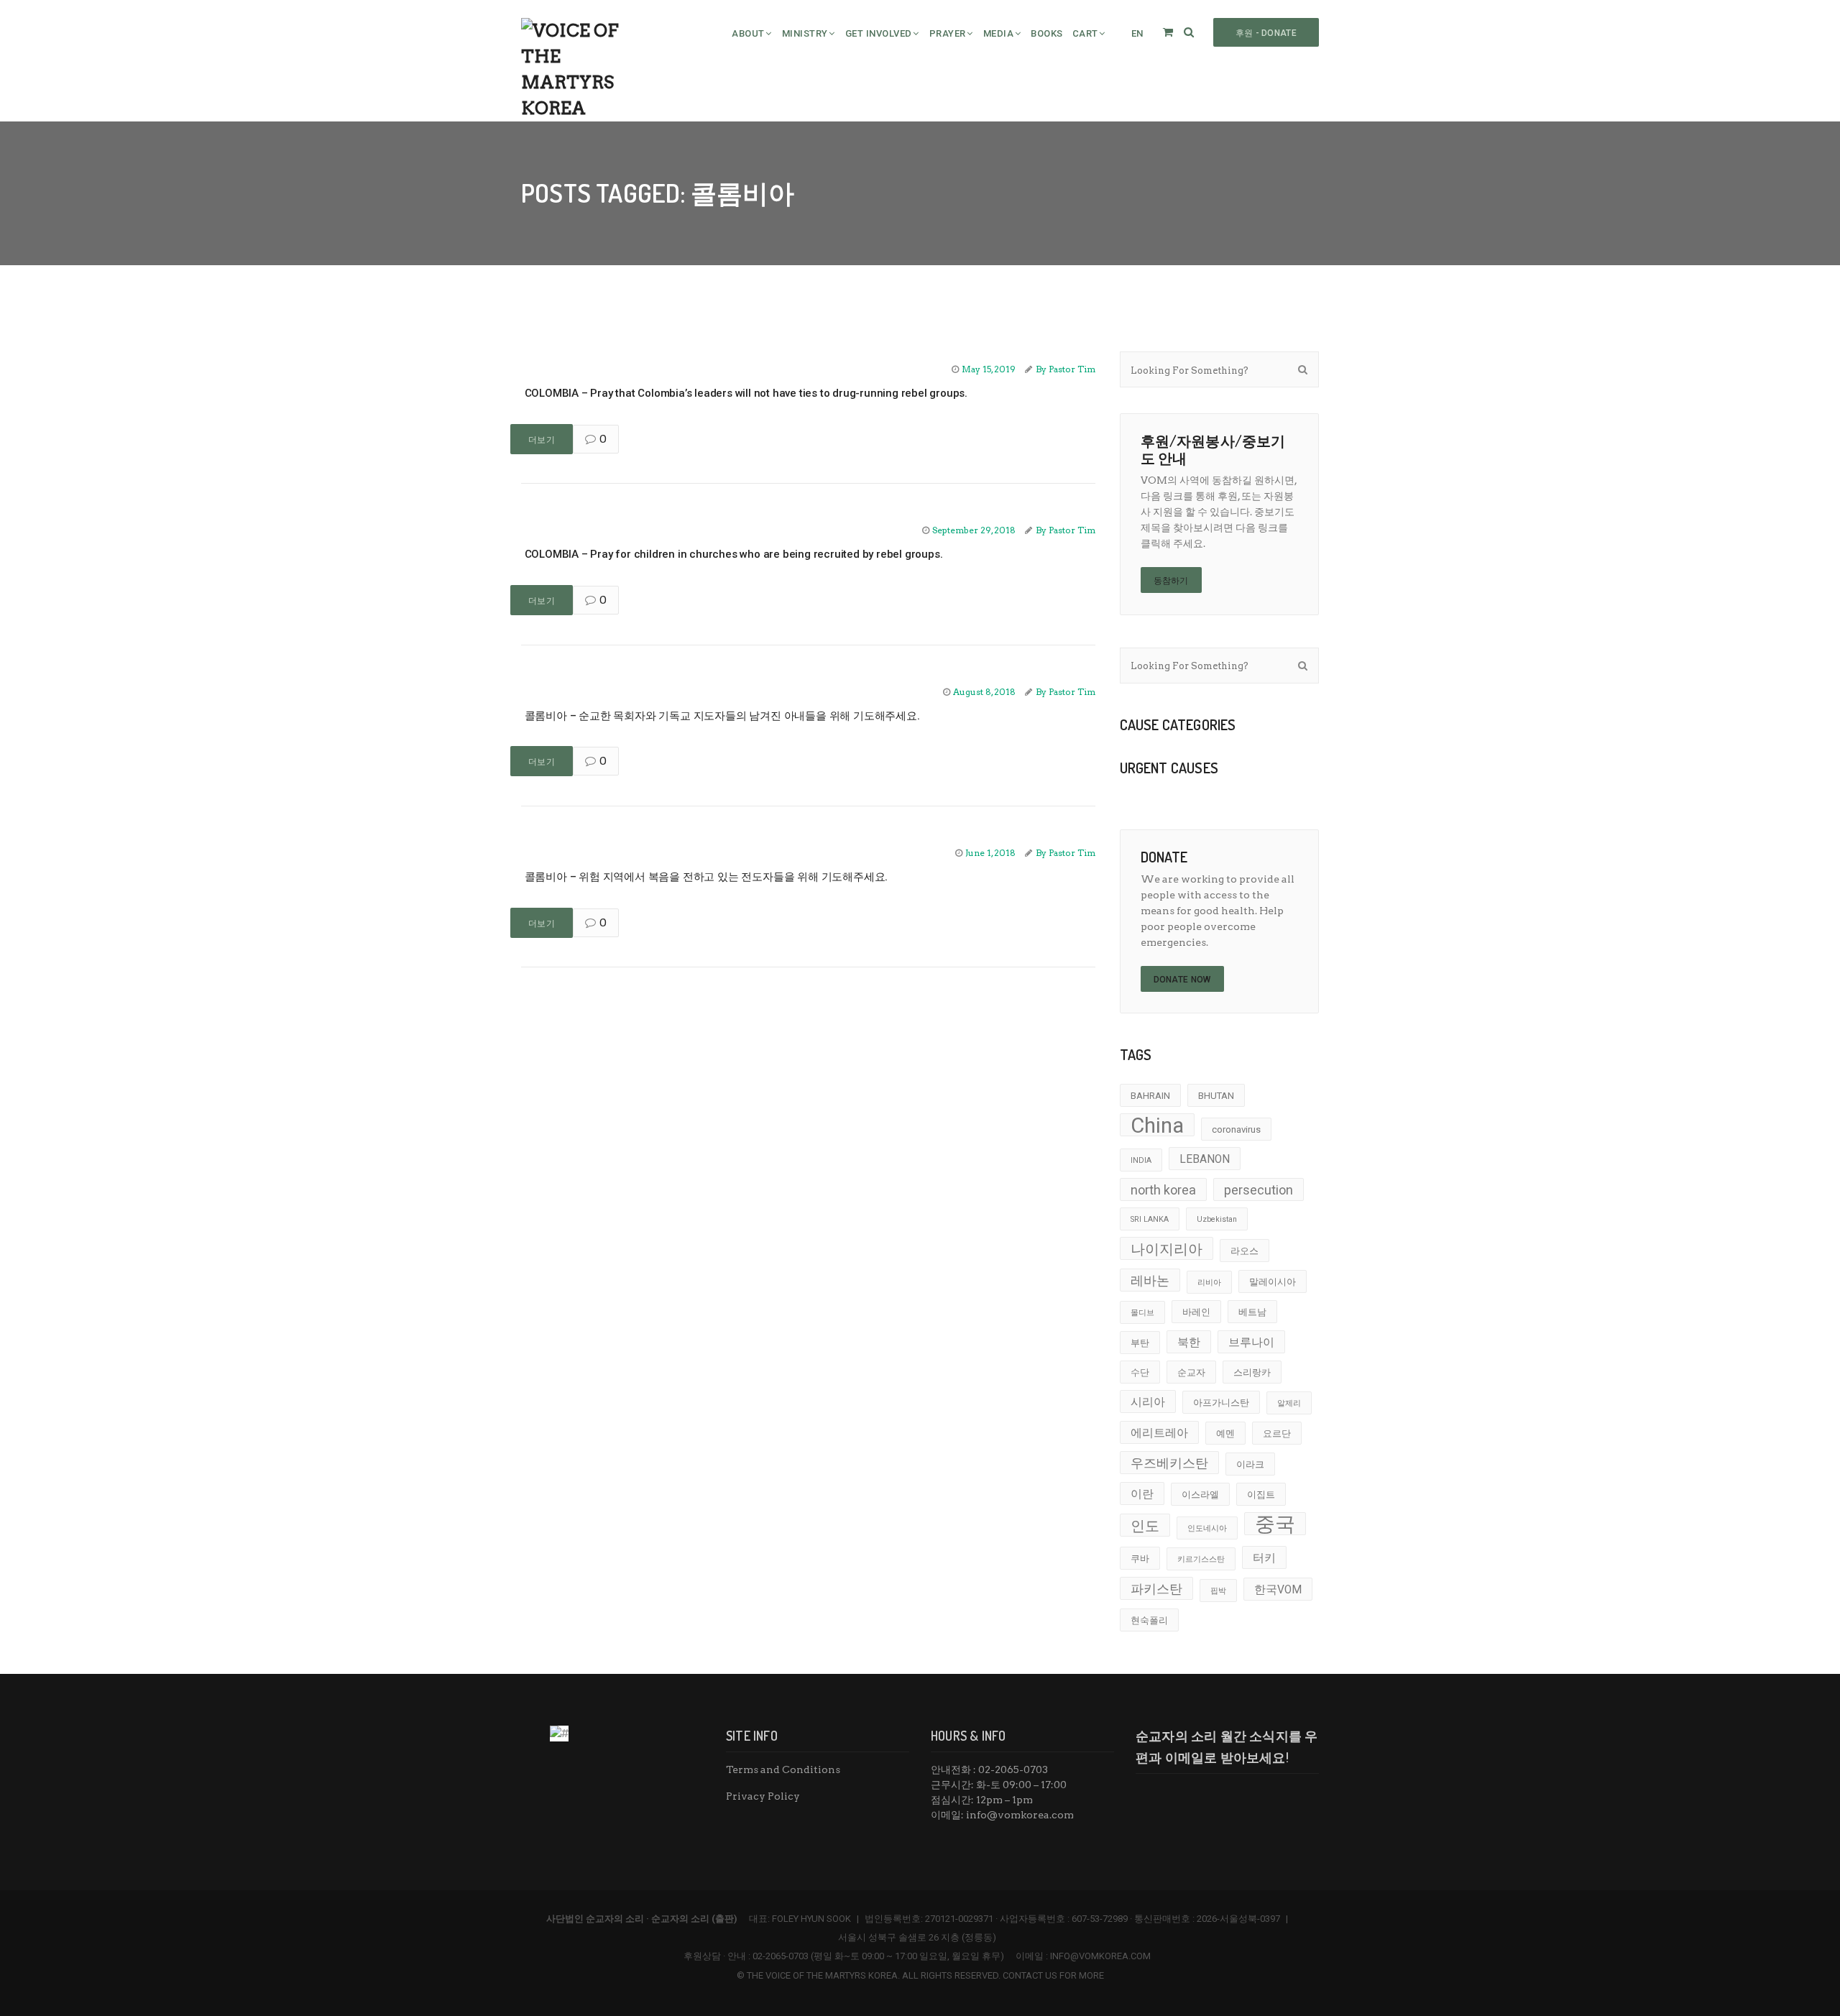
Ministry (805, 33)
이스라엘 (1200, 1495)
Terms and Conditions (783, 1769)
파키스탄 (1156, 1589)
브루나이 (1251, 1343)
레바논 (1150, 1280)
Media (999, 33)
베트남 (1252, 1312)
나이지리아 (1167, 1249)
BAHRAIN (1150, 1096)
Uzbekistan (1217, 1219)
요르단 (1277, 1433)
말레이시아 (1273, 1282)
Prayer (948, 33)
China (1157, 1125)
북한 (1189, 1343)
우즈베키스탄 (1169, 1463)
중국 (1275, 1524)
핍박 (1218, 1591)
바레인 (1196, 1312)
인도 (1145, 1526)
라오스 (1245, 1251)
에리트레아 (1159, 1433)
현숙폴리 (1149, 1620)
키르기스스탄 (1201, 1559)
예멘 (1225, 1433)
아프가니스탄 (1221, 1403)
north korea (1163, 1190)
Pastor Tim (1072, 369)
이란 (1142, 1494)
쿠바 (1140, 1559)
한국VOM (1278, 1590)
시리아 (1148, 1402)
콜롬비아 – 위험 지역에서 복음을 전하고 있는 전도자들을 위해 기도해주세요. (706, 877)
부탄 (1140, 1343)
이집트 (1261, 1495)
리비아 (1209, 1283)
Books (1047, 33)
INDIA (1141, 1160)
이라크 (1250, 1464)
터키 (1264, 1558)
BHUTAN (1216, 1096)
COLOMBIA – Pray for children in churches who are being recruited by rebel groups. (733, 554)
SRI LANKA (1150, 1219)
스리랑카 (1252, 1372)
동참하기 (1171, 581)
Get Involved (879, 33)
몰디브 (1142, 1313)
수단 (1140, 1372)
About (748, 33)
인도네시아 (1207, 1528)
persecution (1259, 1190)
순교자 (1191, 1372)
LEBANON (1205, 1159)
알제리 (1289, 1403)
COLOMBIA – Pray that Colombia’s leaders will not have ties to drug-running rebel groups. (746, 393)
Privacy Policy (763, 1796)
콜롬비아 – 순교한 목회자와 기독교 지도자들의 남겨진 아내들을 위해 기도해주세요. (722, 716)
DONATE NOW (1182, 980)
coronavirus (1236, 1129)
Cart (1085, 33)
